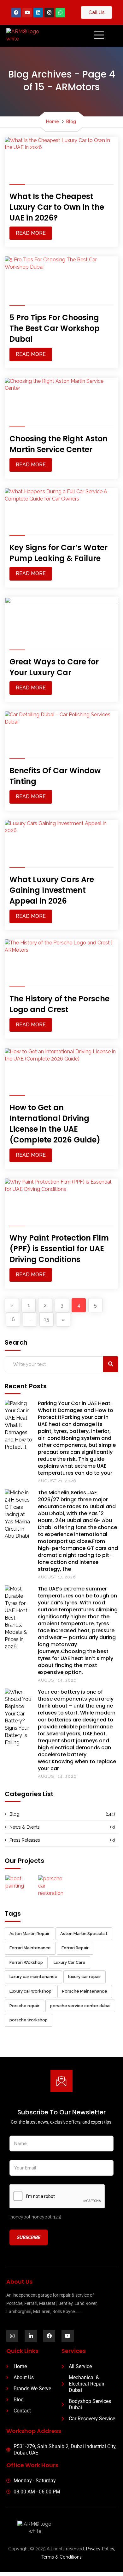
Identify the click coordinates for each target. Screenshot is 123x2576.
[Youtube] (27, 13)
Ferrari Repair (75, 1948)
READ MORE (31, 233)
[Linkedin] (38, 13)
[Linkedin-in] (31, 2336)
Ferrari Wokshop (26, 1962)
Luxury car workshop (30, 1991)
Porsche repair (24, 2006)
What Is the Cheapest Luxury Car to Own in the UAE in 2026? (57, 207)
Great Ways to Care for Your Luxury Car (54, 667)
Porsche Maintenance (85, 1991)
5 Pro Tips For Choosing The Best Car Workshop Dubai (55, 328)
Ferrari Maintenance (30, 1948)
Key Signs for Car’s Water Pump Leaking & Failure (59, 553)
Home (53, 121)
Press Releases (25, 1840)
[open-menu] (93, 36)
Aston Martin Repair (29, 1934)
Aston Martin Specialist (84, 1934)
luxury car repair (85, 1977)
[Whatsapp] (60, 13)
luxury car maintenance (33, 1977)
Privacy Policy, (101, 2549)
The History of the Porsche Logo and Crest (59, 1004)
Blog (71, 121)
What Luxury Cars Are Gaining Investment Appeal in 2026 (52, 890)
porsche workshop (29, 2020)
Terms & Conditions (61, 2557)
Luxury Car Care (70, 1962)
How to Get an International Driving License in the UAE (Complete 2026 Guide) (55, 1124)
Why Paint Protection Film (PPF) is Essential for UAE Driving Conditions (59, 1249)
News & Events (25, 1827)
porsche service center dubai (80, 2006)
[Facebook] (16, 13)
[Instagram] (49, 13)
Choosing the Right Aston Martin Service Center (59, 444)
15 (47, 1319)
